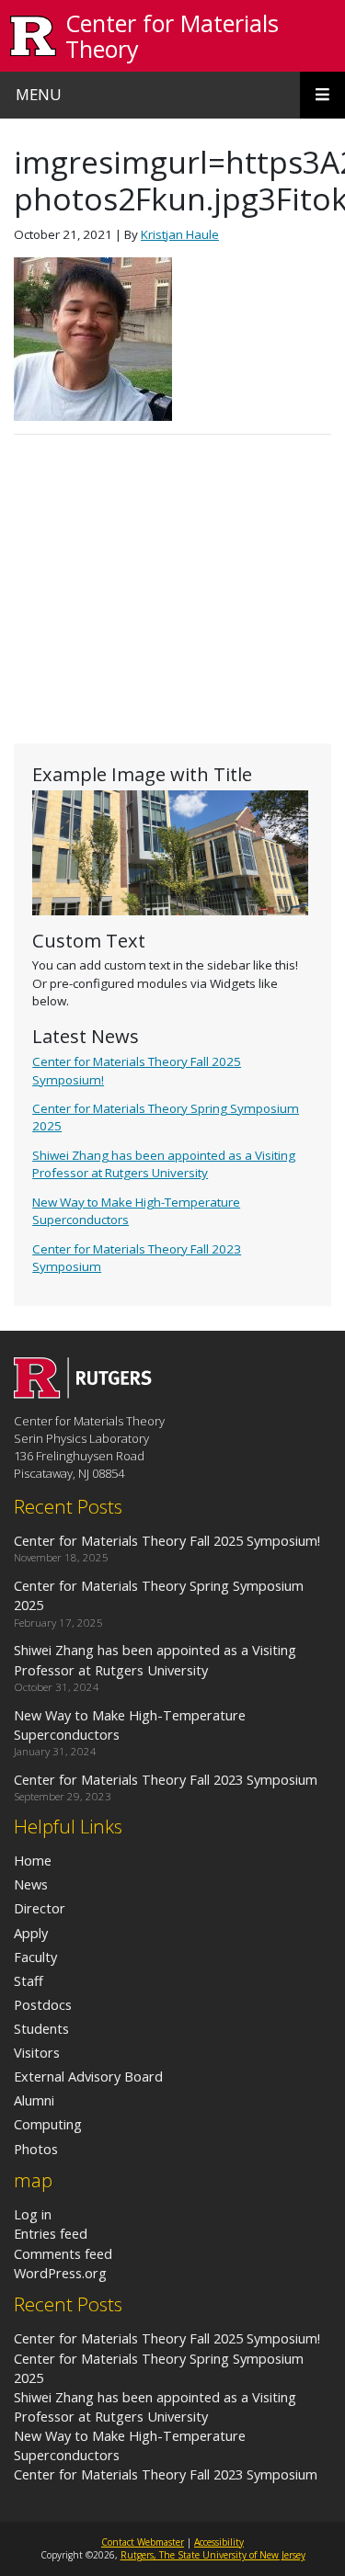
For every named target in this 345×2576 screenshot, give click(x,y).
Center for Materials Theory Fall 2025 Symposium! (167, 2338)
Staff (29, 1980)
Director (40, 1908)
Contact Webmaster (143, 2542)
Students (41, 2028)
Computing (48, 2124)
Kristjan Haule (180, 234)
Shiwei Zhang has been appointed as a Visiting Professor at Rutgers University (164, 1164)
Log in (33, 2214)
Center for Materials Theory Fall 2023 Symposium (166, 2474)
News (31, 1884)
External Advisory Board (88, 2076)
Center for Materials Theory (172, 36)
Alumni (34, 2100)
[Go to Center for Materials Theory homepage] (83, 1393)
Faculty (35, 1957)
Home (33, 1860)
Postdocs (43, 2004)
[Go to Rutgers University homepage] (34, 36)
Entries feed (51, 2233)
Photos (36, 2149)
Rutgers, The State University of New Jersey (213, 2555)
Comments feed (63, 2253)
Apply (31, 1933)
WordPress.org (60, 2273)
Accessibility (219, 2542)
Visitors (37, 2052)
